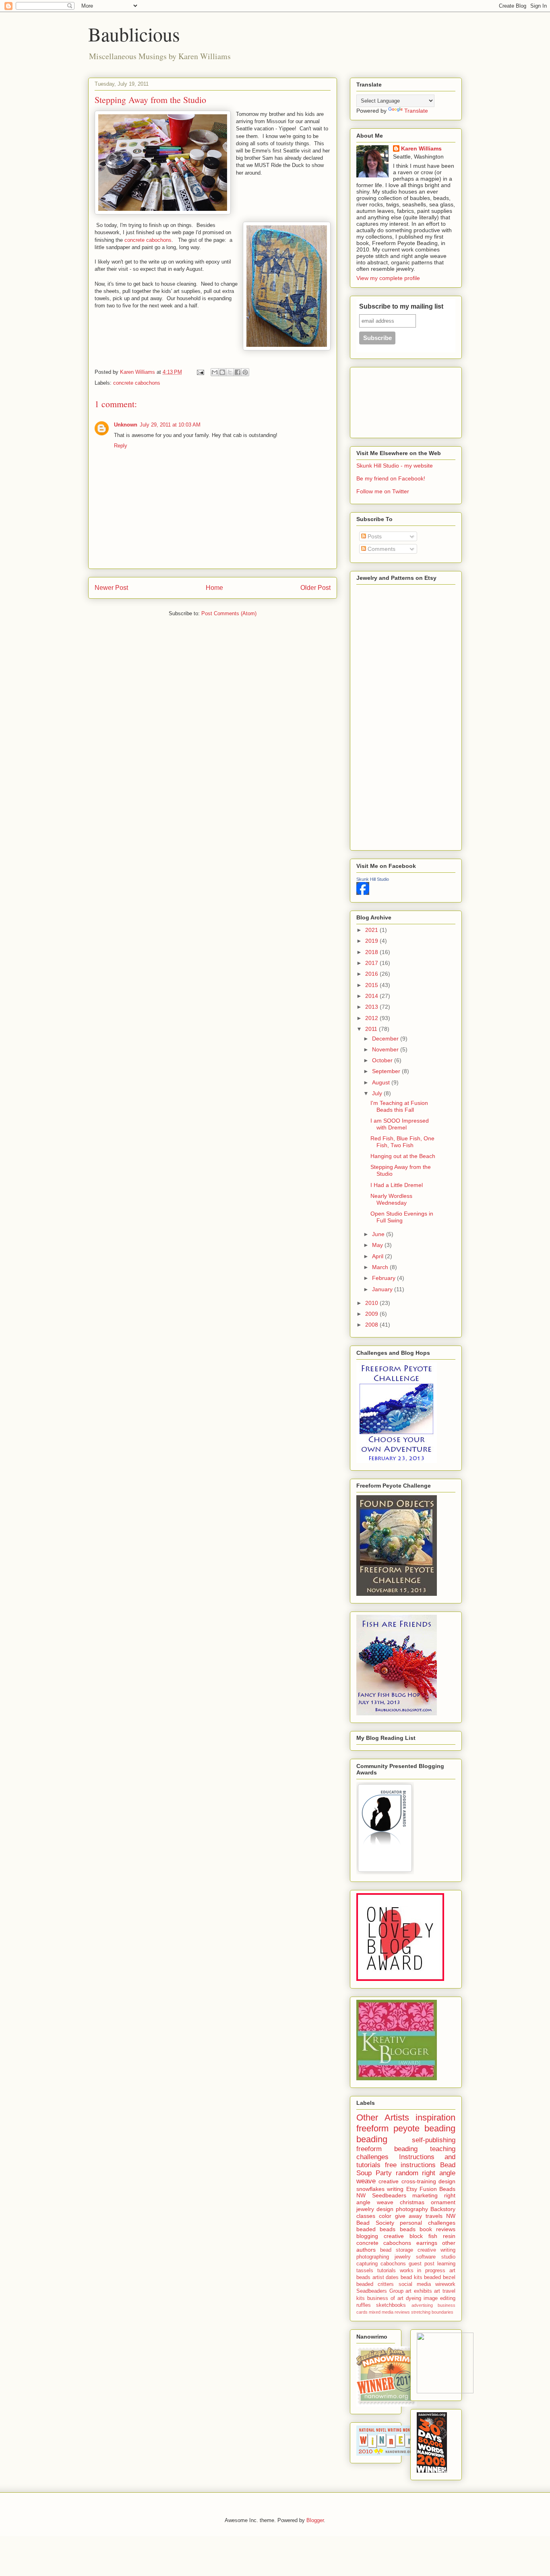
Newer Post (111, 588)
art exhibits (419, 2291)
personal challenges (428, 2223)
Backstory (443, 2209)
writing (395, 2189)
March (381, 1267)
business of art (385, 2298)
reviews (402, 2312)
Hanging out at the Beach (403, 1156)
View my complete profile (388, 278)
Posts (374, 536)
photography (412, 2209)
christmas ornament (428, 2202)
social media (415, 2284)
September (387, 1071)
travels (434, 2216)
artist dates (386, 2277)
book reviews (437, 2229)
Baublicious (134, 34)
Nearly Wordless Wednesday (391, 1199)
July (378, 1093)
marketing (425, 2195)
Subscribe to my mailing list (401, 306)
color (385, 2216)
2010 (372, 1303)
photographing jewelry (384, 2257)
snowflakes (370, 2189)
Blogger (315, 2520)
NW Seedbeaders (381, 2195)
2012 (372, 1018)
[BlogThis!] (222, 372)
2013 (372, 1007)
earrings (427, 2243)
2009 (372, 1314)
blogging (367, 2236)
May (378, 1245)
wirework (445, 2284)
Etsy (412, 2189)
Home (214, 588)
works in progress (423, 2271)
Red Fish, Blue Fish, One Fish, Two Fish (402, 1142)
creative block (403, 2236)
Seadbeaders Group (380, 2291)
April (378, 1256)
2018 (372, 952)
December (386, 1039)
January (383, 1289)
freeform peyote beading (406, 2128)
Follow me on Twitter (383, 491)
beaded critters (375, 2284)
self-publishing (434, 2140)
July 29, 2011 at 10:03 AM (170, 425)
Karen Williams (421, 148)
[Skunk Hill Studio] (363, 893)
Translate (416, 111)
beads (408, 2229)
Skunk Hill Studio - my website (395, 466)
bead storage (397, 2250)
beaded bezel (440, 2277)
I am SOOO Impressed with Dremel (400, 1124)
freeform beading (387, 2149)
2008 (372, 1325)
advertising (422, 2305)
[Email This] (215, 372)
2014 (372, 996)
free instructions (410, 2165)
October (383, 1060)
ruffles (364, 2305)
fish (433, 2236)
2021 (372, 930)
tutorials (387, 2271)
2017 (372, 963)
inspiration (435, 2117)
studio (448, 2257)
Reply (121, 446)
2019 (372, 941)
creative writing (436, 2250)
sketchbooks (391, 2305)
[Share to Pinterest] (245, 372)
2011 (372, 1029)
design (447, 2181)
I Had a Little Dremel (397, 1185)
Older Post (315, 588)
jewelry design (375, 2209)
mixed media (381, 2312)
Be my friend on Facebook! (391, 478)
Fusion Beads (437, 2189)
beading (372, 2139)
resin (449, 2236)
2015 (372, 985)
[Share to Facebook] (238, 372)
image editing (439, 2298)
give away (409, 2216)
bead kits (411, 2277)
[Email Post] (200, 372)
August (382, 1082)
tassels (365, 2271)
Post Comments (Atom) (229, 613)
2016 (372, 974)
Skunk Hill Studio (373, 879)
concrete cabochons (148, 240)
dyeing (414, 2298)
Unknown (126, 425)
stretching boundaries (432, 2312)
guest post (422, 2264)
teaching (443, 2149)
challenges (372, 2157)
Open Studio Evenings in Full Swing (402, 1217)
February (385, 1278)
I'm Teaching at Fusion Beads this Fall (399, 1106)
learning (446, 2264)
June (379, 1234)
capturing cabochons (381, 2264)
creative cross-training (407, 2181)
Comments (381, 549)
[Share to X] (230, 372)
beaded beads (376, 2229)
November (386, 1049)
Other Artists (383, 2117)
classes (366, 2216)
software (426, 2257)
